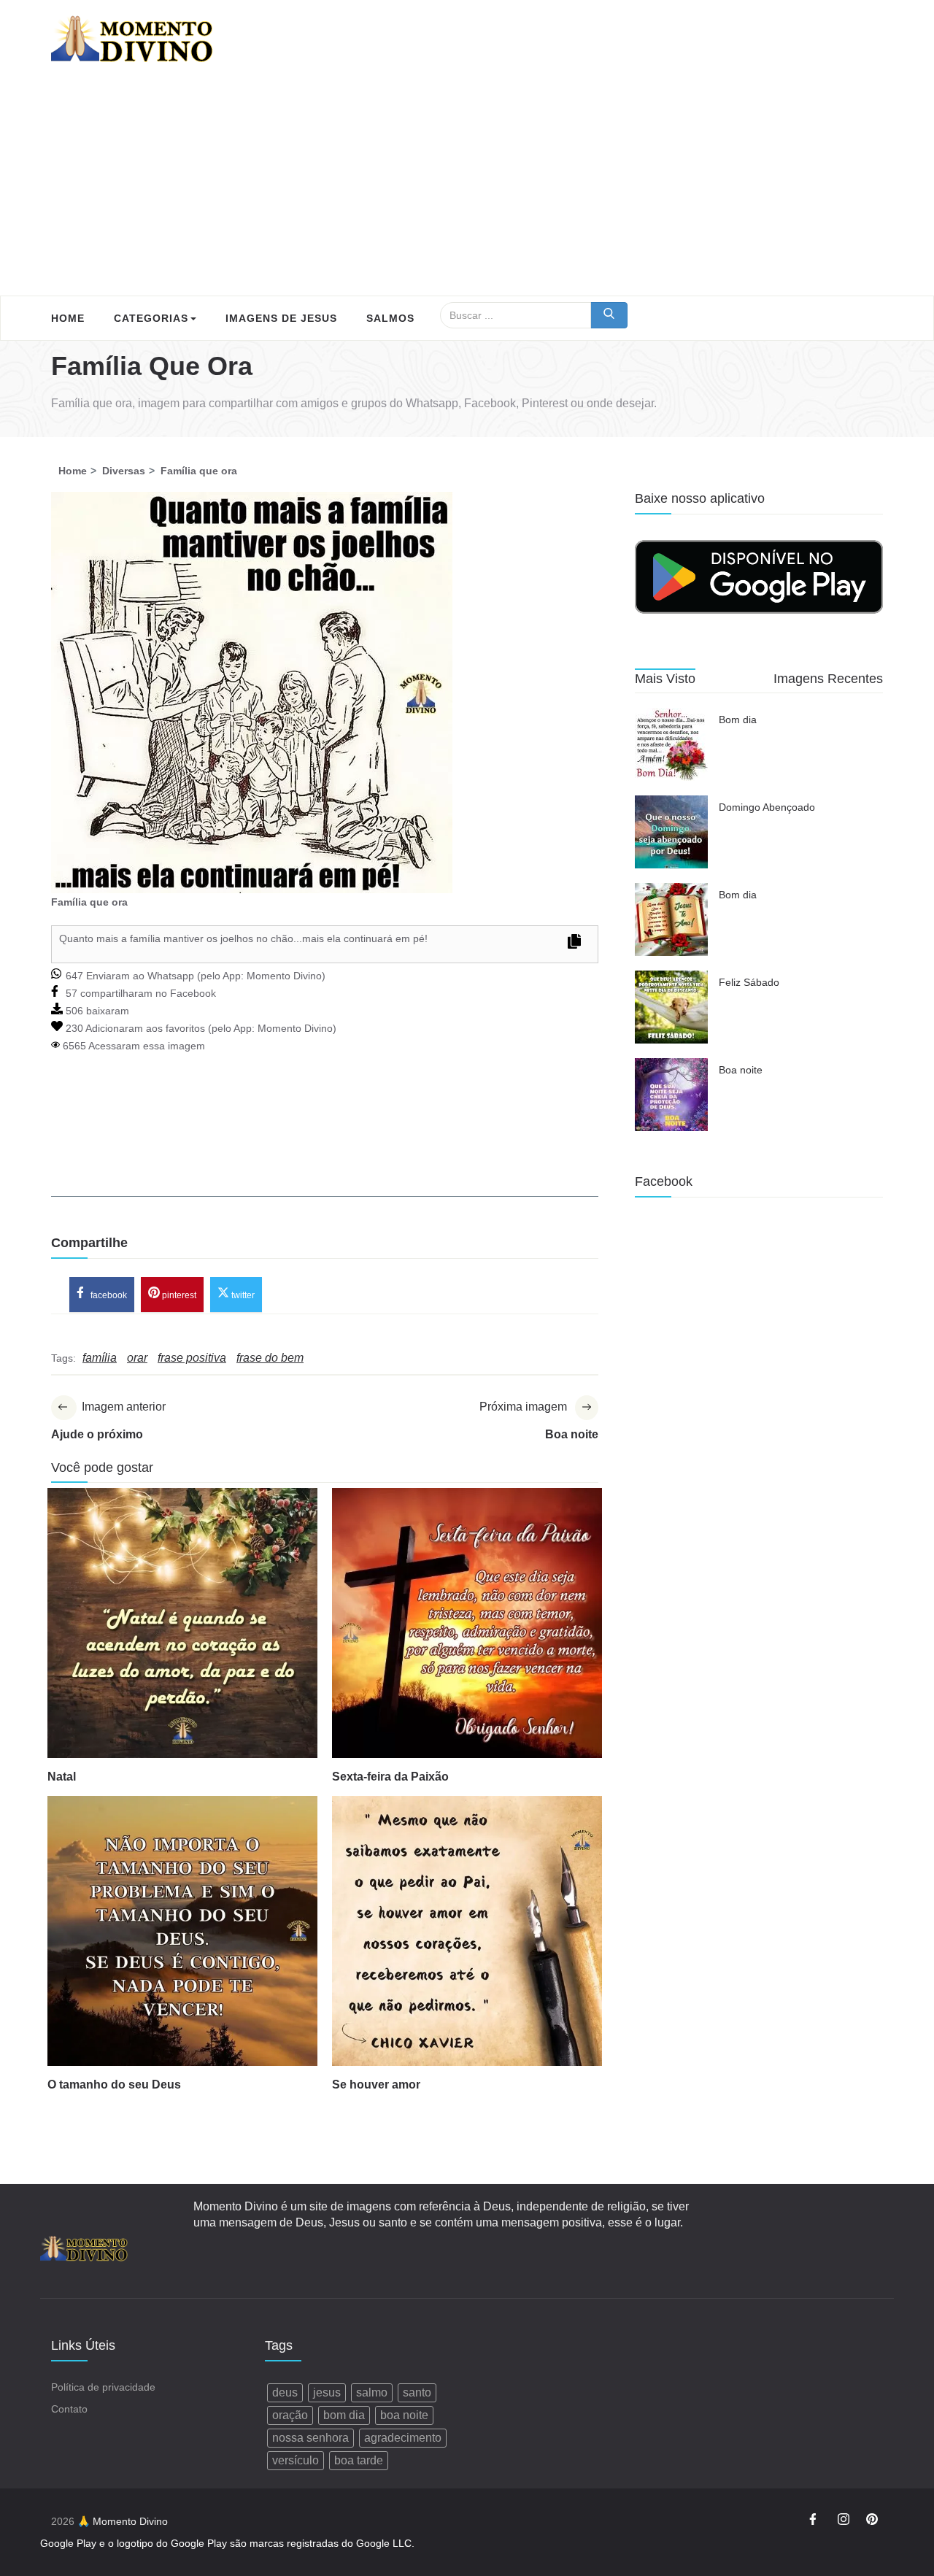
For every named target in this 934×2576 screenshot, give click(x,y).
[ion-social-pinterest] (872, 2521)
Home (68, 318)
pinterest (178, 1295)
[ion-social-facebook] (815, 2521)
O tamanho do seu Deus (114, 2085)
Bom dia (738, 720)
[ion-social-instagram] (844, 2521)
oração (290, 2415)
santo (417, 2392)
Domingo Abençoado (767, 807)
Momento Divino (284, 976)
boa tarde (359, 2460)
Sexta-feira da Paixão (390, 1777)
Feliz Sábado (749, 982)
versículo (296, 2460)
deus (285, 2392)
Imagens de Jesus (281, 318)
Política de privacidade (103, 2387)
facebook (108, 1295)
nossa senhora (310, 2438)
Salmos (390, 318)
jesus (327, 2392)
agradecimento (403, 2438)
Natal (62, 1777)
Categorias (151, 318)
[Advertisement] (467, 186)
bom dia (344, 2415)
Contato (69, 2409)
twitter (242, 1295)
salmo (372, 2392)
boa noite (404, 2415)
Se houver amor (376, 2085)
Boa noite (741, 1070)
